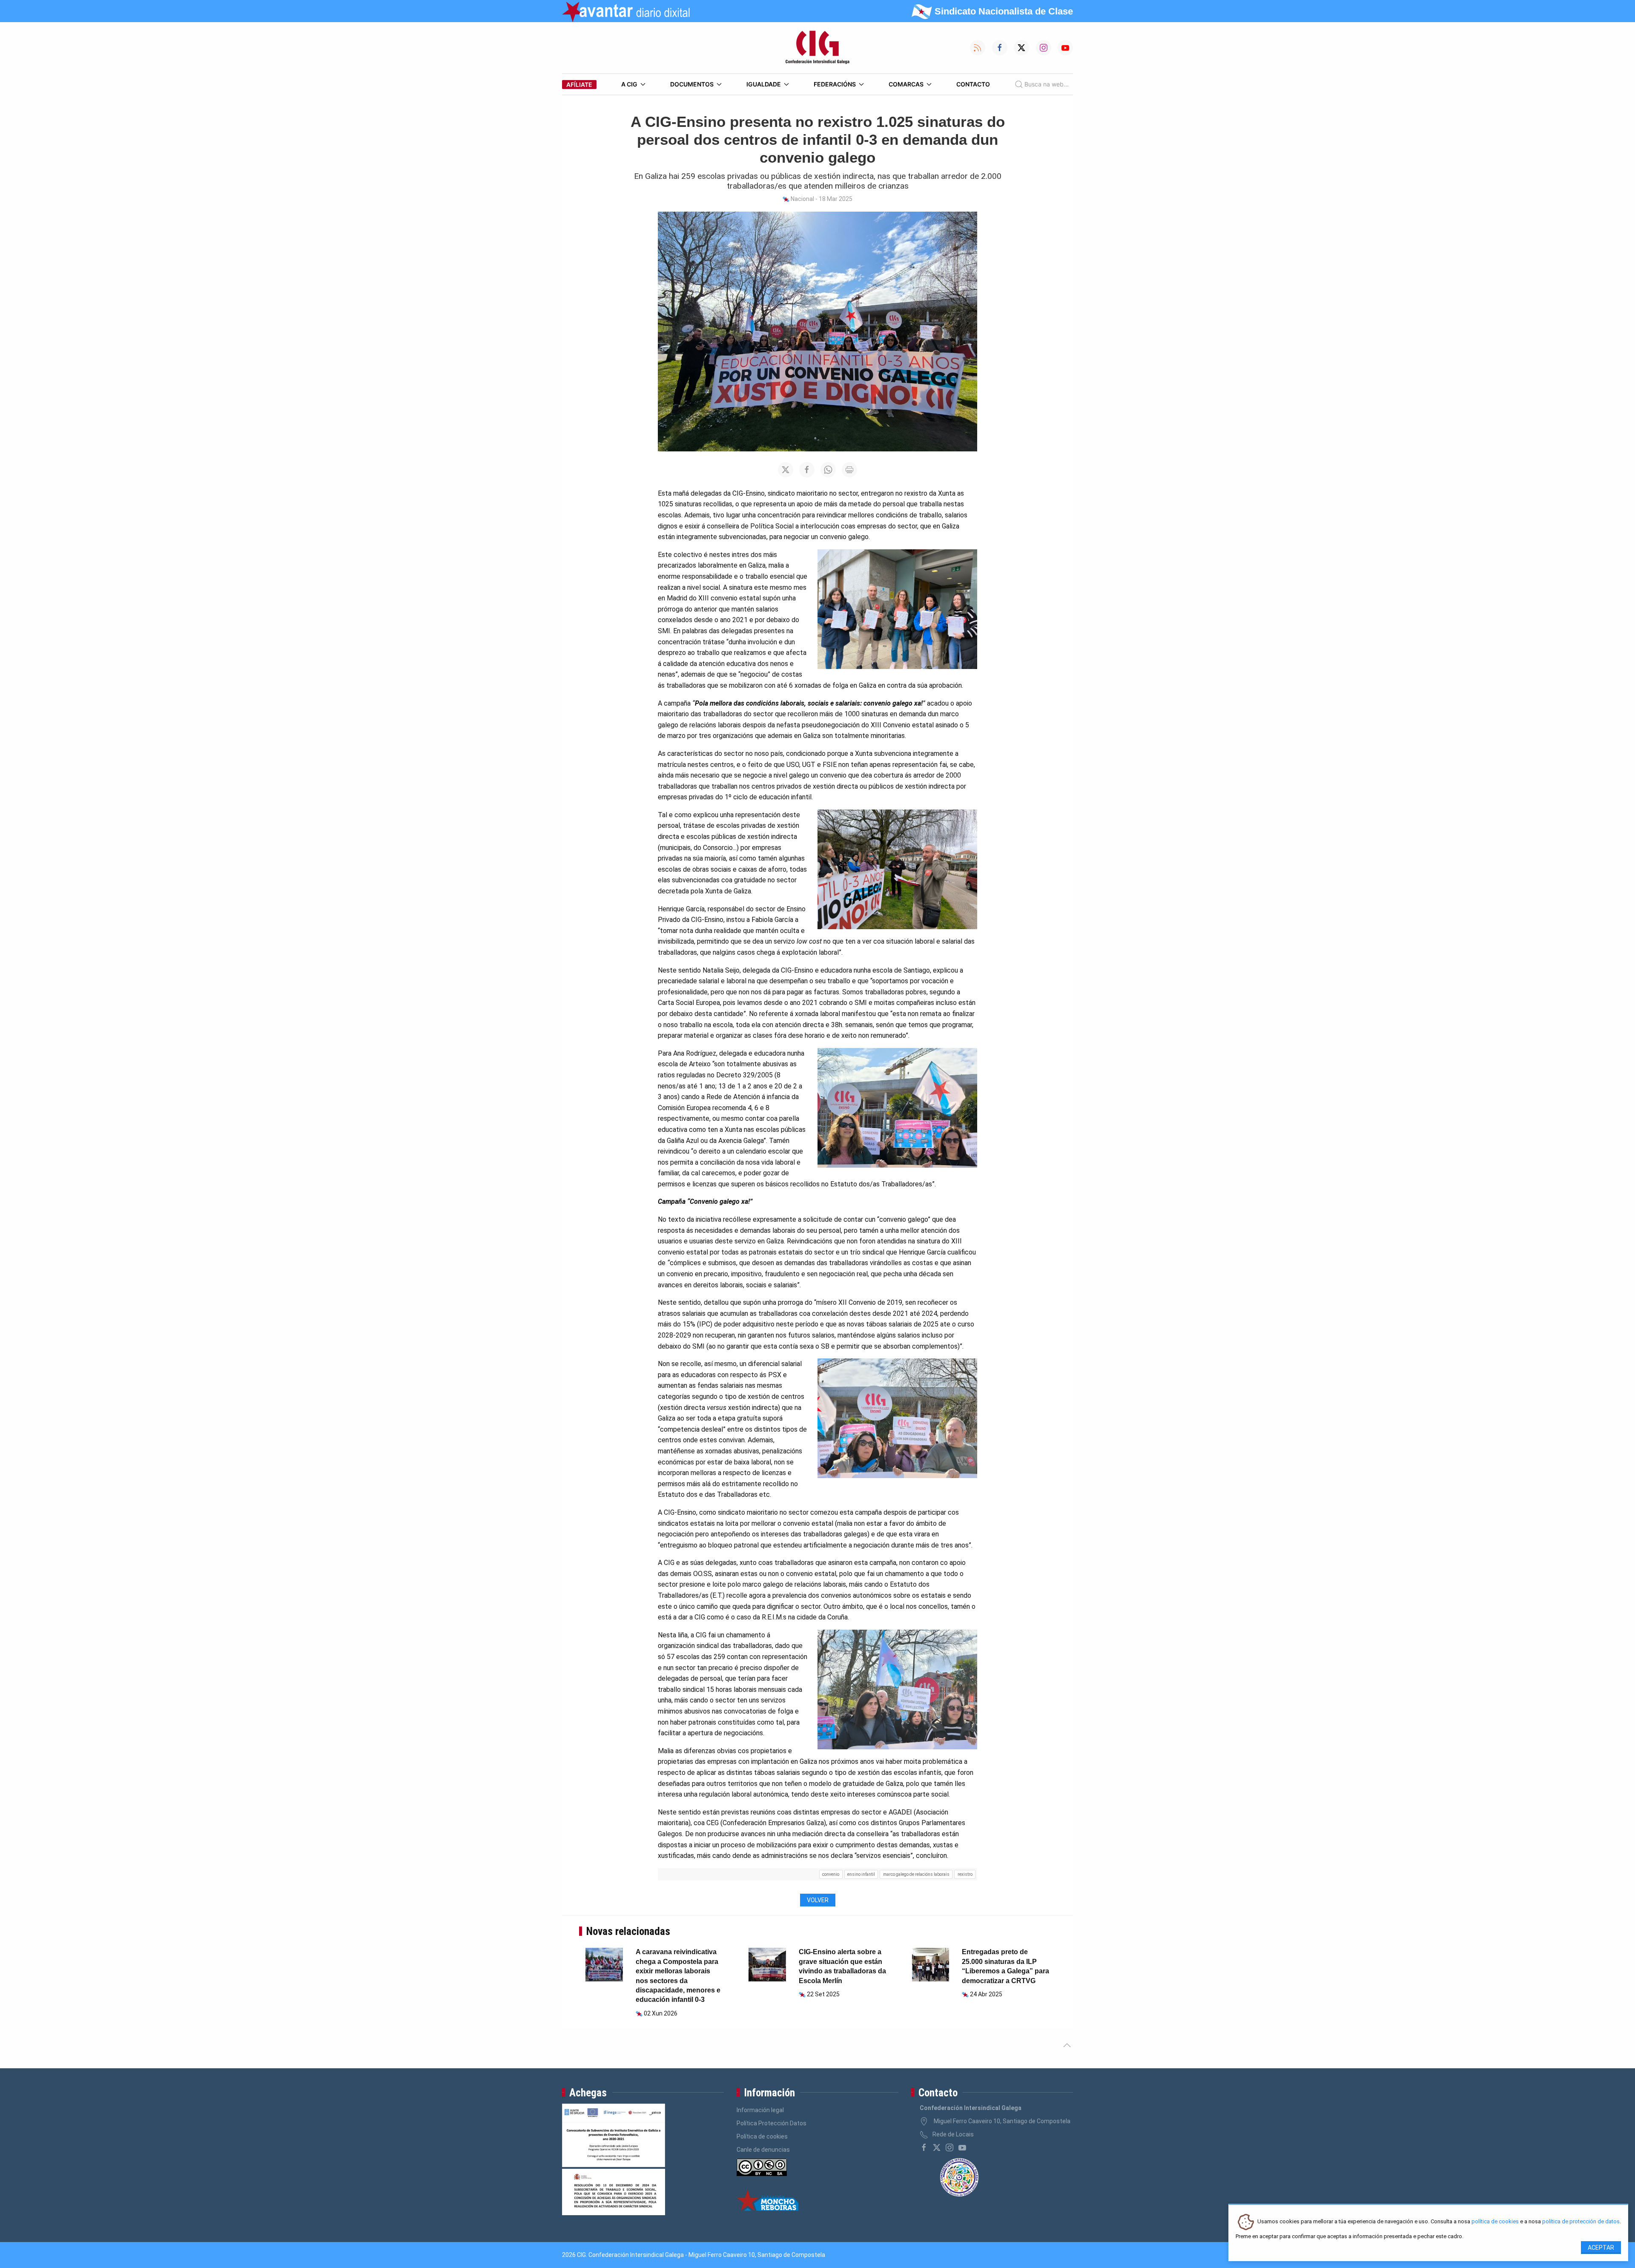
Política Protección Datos (772, 2123)
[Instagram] (949, 2147)
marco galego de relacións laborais (916, 1874)
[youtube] (962, 2147)
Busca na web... (1047, 84)
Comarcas (906, 84)
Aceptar (1601, 2248)
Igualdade (764, 84)
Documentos (692, 84)
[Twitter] (937, 2147)
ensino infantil (861, 1874)
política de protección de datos (1581, 2222)
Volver (818, 1900)
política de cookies (1495, 2222)
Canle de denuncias (763, 2150)
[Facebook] (924, 2147)
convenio (831, 1874)
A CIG (629, 84)
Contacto (973, 84)
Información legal (760, 2110)
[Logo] (817, 48)
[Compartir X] (786, 470)
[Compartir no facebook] (807, 470)
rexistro (965, 1874)
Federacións (835, 84)
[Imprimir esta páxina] (849, 470)
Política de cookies (762, 2136)
